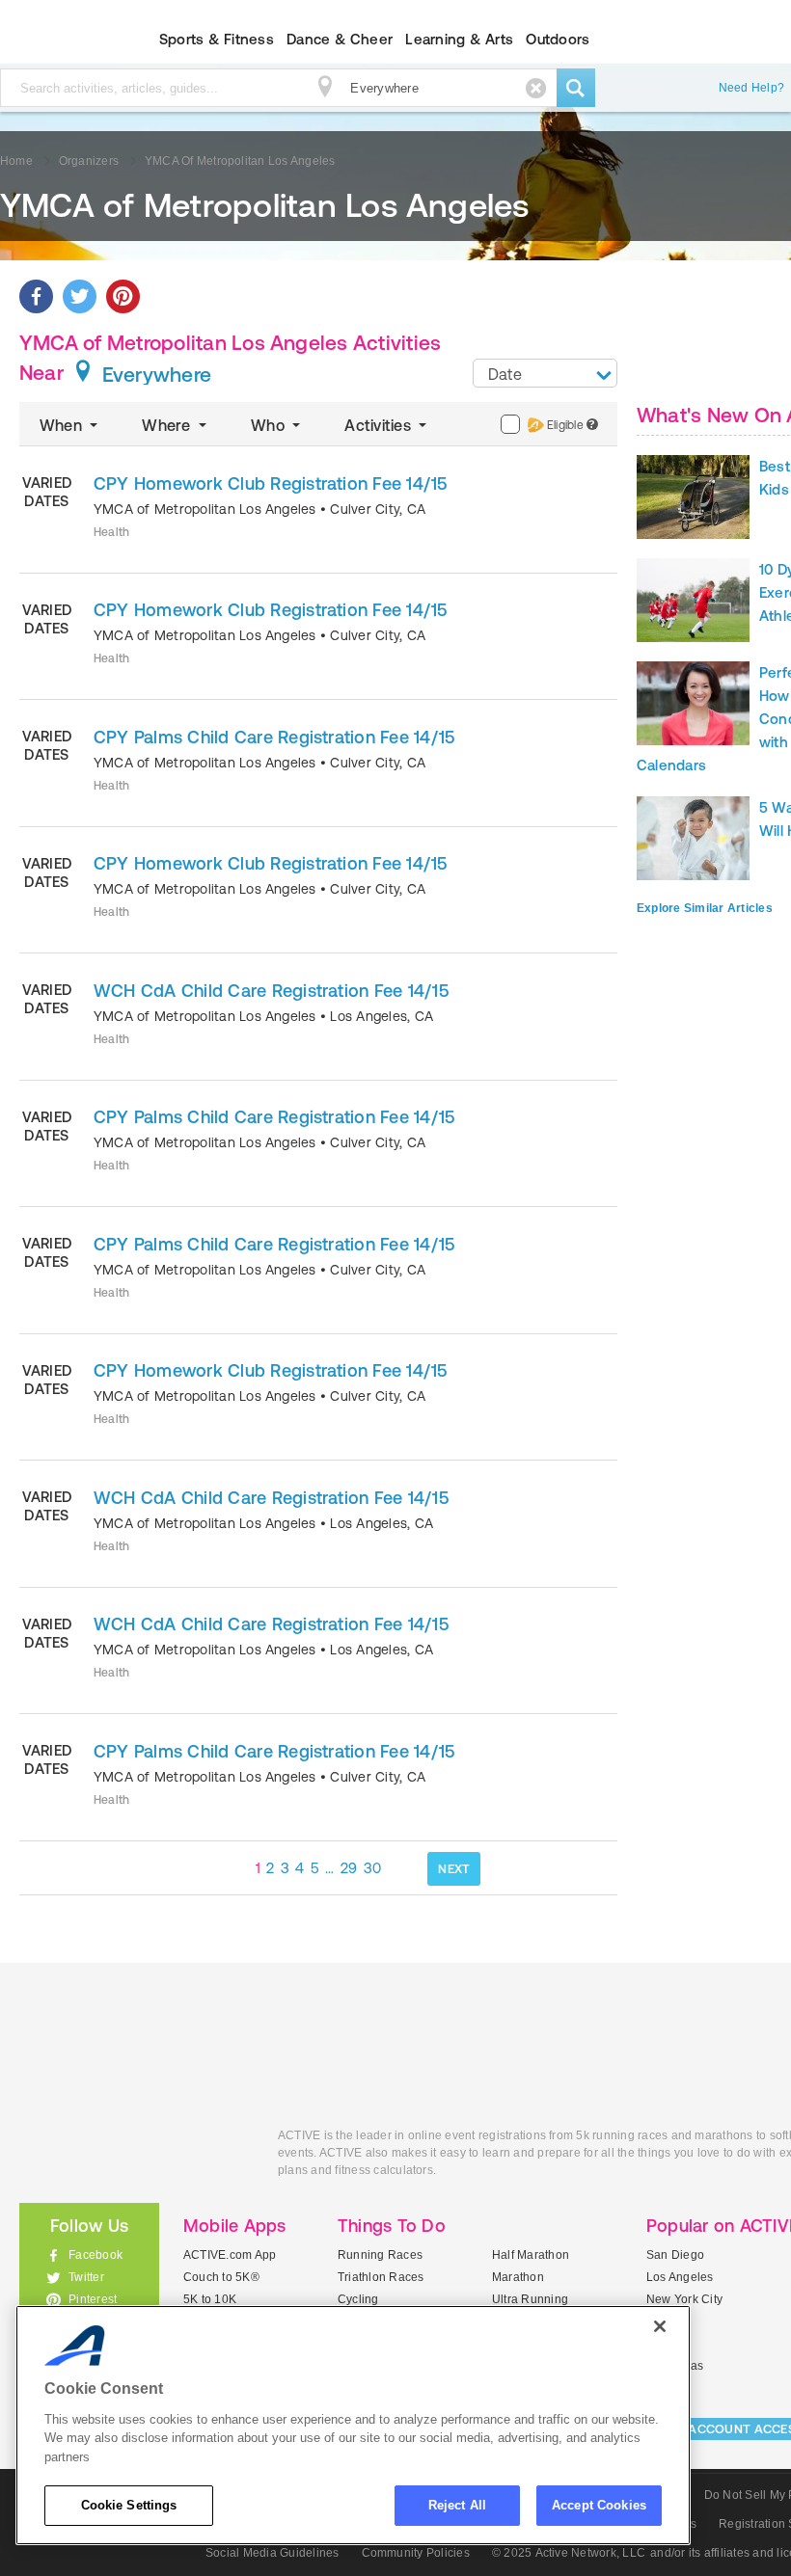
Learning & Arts (459, 39)
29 (349, 1868)
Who (270, 425)
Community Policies (416, 2553)
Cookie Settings (129, 2505)
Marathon (518, 2277)
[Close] (660, 2326)
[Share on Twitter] (80, 296)
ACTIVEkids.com (134, 2157)
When (63, 425)
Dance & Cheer (340, 39)
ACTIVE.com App (230, 2255)
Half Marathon (531, 2255)
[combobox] (545, 373)
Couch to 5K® (221, 2277)
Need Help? (751, 88)
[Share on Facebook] (36, 296)
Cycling (358, 2299)
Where (168, 425)
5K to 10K (210, 2299)
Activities (380, 425)
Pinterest (93, 2299)
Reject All (457, 2505)
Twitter (86, 2277)
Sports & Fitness (217, 39)
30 (373, 1868)
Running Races (380, 2255)
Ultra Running (530, 2299)
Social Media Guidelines (273, 2553)
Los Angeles (680, 2277)
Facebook (95, 2255)
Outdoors (558, 39)
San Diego (675, 2255)
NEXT (454, 1869)
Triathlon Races (381, 2277)
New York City (684, 2299)
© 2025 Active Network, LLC (569, 2553)
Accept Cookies (599, 2505)
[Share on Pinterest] (123, 296)
